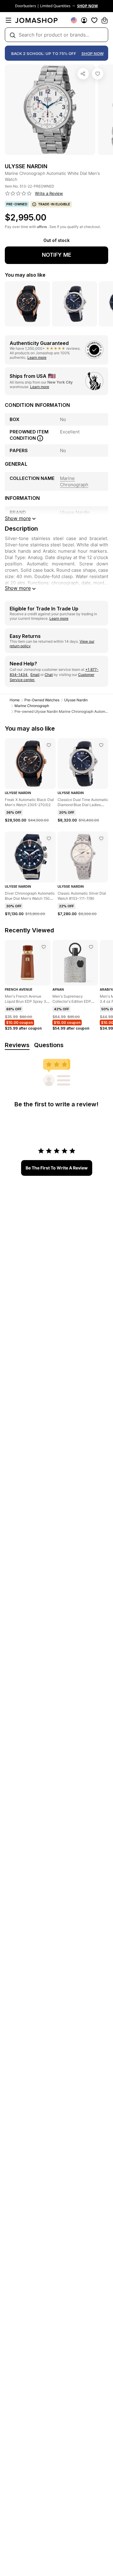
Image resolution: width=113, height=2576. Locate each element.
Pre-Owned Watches (42, 700)
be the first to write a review (57, 1168)
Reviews (17, 1045)
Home (15, 700)
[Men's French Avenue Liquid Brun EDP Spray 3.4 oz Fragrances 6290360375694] (44, 947)
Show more (18, 588)
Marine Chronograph (32, 706)
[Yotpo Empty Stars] (18, 194)
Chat (49, 675)
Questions (49, 1045)
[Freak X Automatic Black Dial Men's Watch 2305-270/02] (49, 745)
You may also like (25, 275)
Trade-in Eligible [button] (54, 204)
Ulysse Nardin (76, 700)
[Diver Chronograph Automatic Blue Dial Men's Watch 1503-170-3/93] (49, 838)
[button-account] (84, 20)
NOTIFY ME (57, 255)
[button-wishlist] (94, 20)
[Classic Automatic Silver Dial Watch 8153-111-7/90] (101, 838)
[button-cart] (105, 20)
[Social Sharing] (83, 74)
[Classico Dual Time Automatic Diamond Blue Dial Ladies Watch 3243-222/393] (101, 745)
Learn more (37, 357)
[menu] (8, 20)
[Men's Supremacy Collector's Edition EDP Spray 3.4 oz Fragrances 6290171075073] (91, 947)
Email (35, 675)
